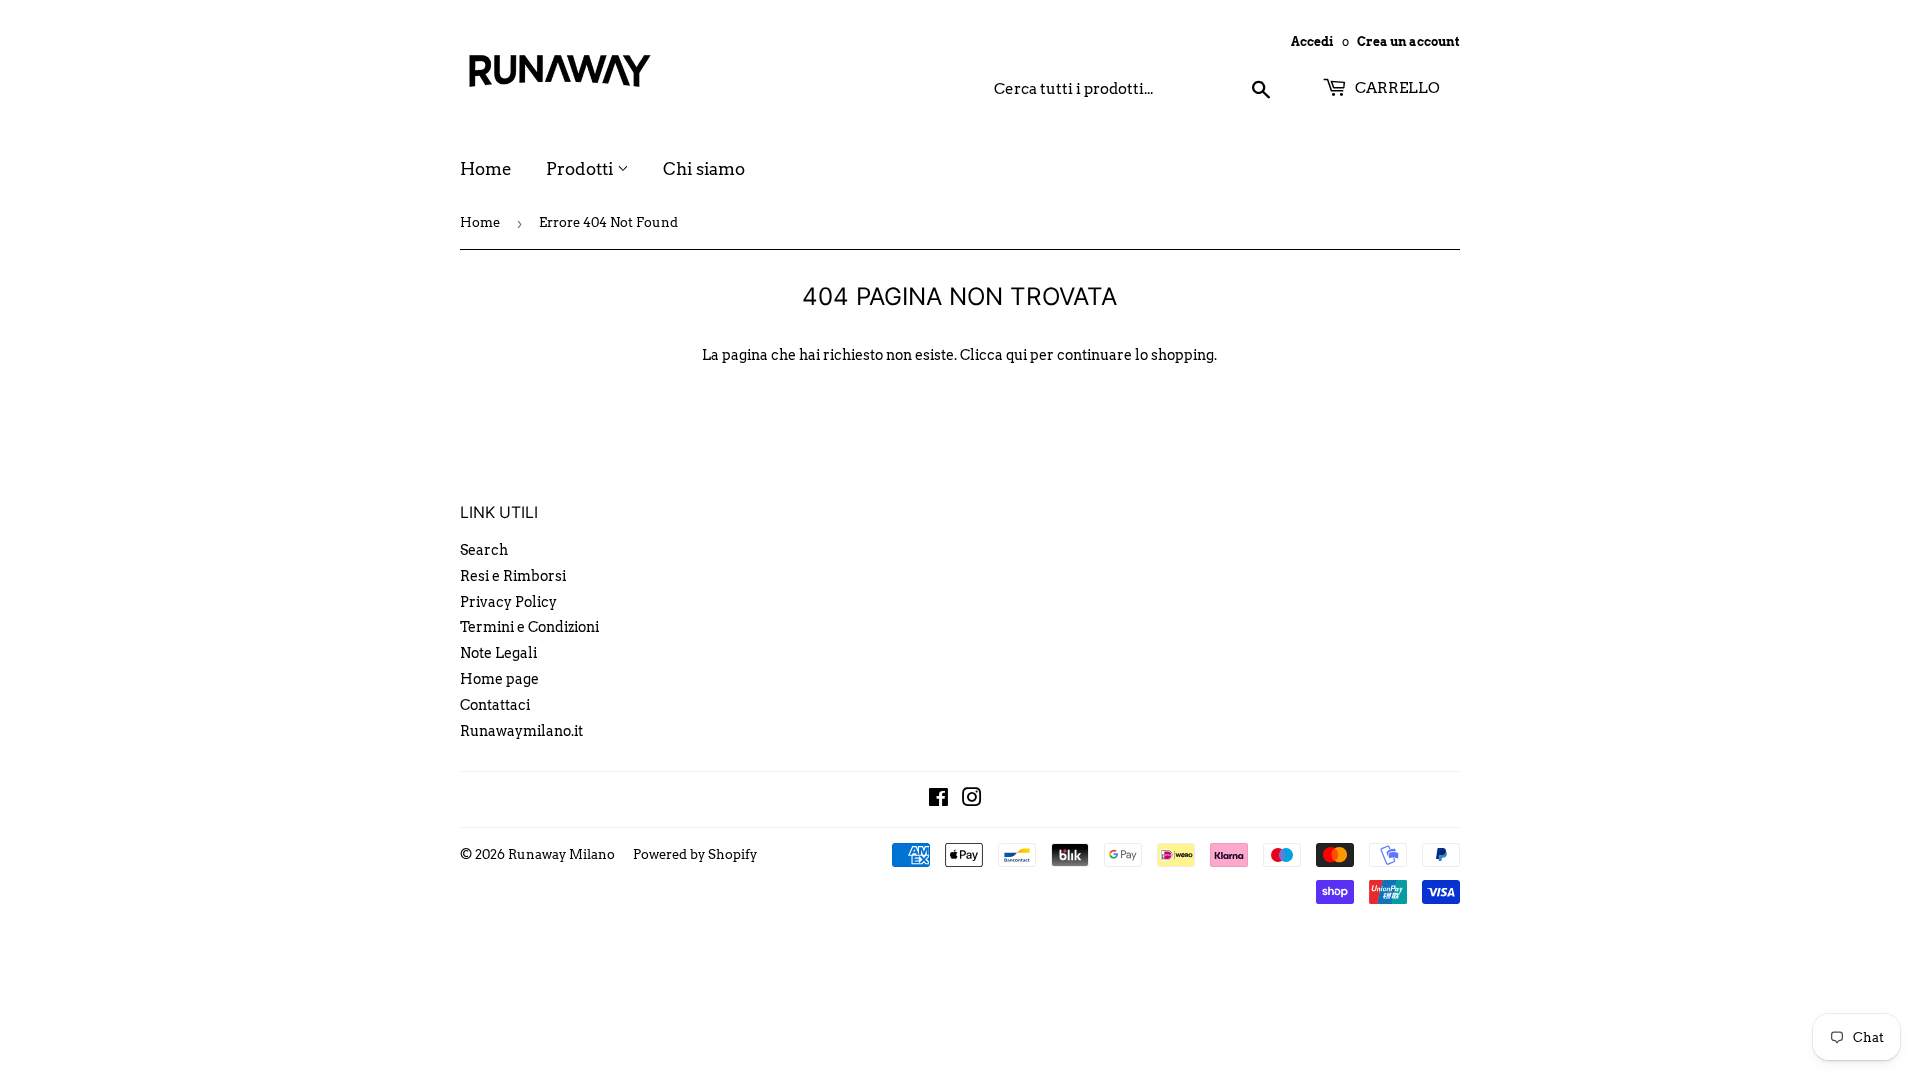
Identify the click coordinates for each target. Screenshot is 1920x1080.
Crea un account (1408, 42)
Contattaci (495, 705)
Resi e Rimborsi (513, 576)
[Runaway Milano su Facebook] (938, 800)
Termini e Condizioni (529, 627)
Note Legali (498, 653)
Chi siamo (704, 169)
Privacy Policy (508, 602)
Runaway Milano (561, 854)
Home (486, 169)
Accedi (1312, 42)
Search (484, 550)
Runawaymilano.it (521, 731)
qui (1016, 355)
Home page (499, 679)
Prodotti (581, 169)
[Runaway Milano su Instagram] (972, 800)
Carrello (1396, 88)
